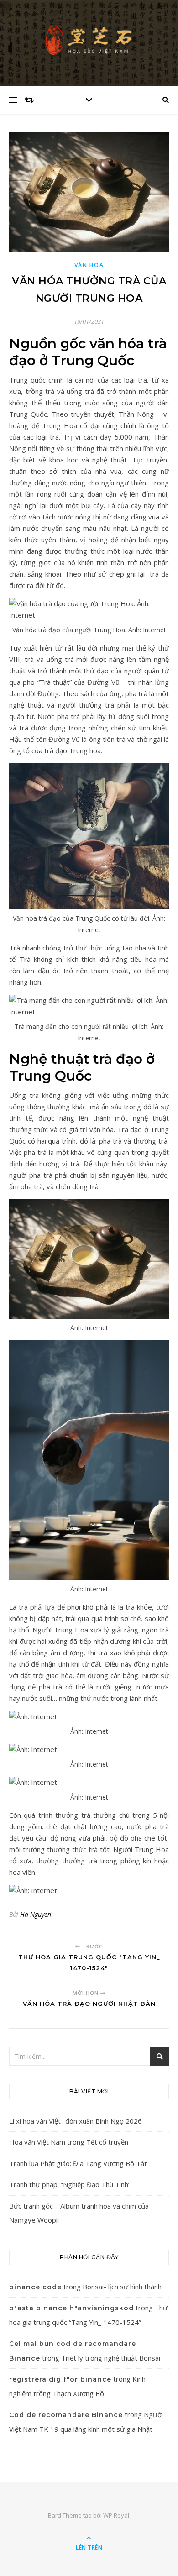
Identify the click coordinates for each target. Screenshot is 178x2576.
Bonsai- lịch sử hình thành (122, 2287)
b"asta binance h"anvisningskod (71, 2308)
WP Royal (116, 2515)
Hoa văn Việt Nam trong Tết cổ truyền (69, 2142)
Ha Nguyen (36, 1914)
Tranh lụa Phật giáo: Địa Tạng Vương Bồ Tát (78, 2163)
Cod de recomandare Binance (66, 2415)
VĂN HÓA (89, 265)
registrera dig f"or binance (60, 2379)
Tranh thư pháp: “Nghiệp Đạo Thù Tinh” (70, 2184)
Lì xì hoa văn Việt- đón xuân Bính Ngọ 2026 (76, 2121)
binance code (35, 2287)
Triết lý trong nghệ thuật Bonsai (111, 2358)
